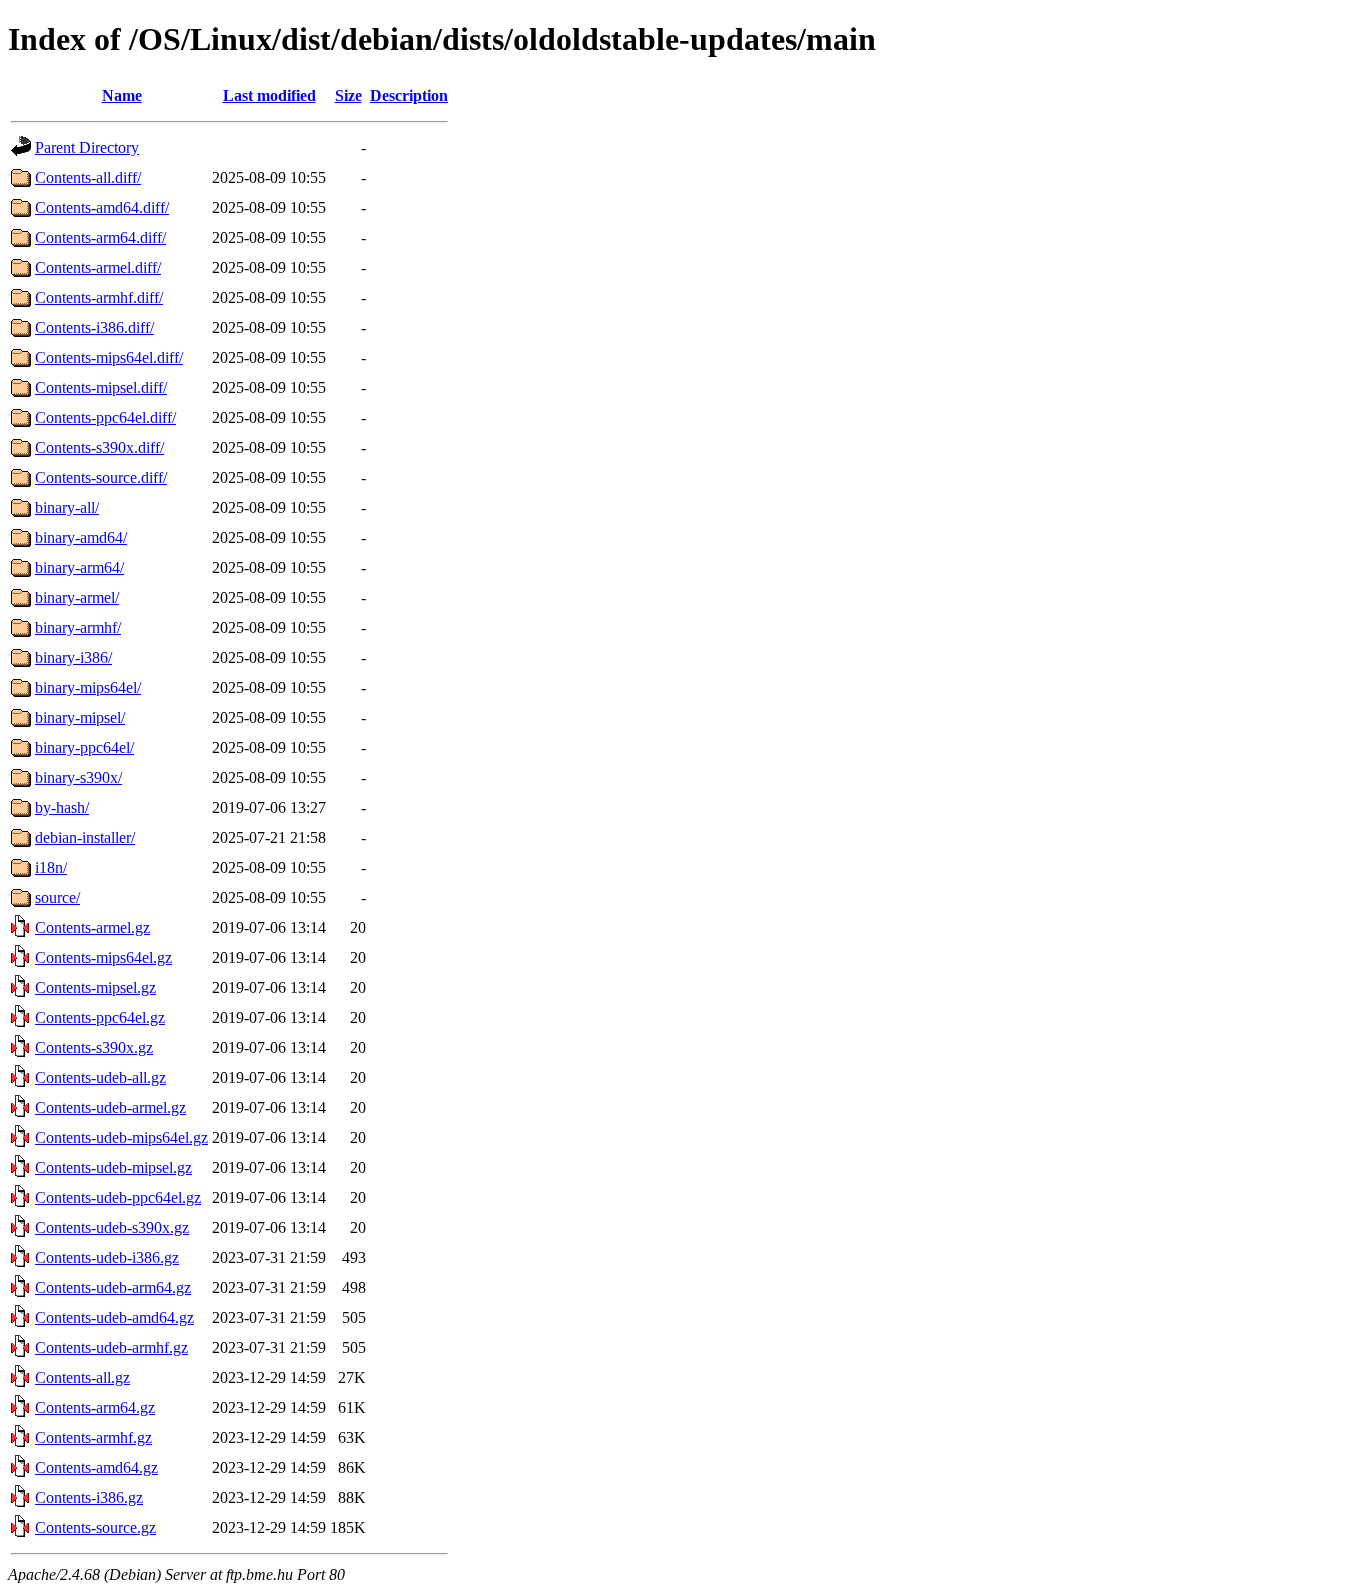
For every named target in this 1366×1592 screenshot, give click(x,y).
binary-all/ (67, 507)
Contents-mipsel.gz (95, 987)
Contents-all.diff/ (88, 177)
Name (122, 95)
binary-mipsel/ (80, 717)
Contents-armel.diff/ (98, 267)
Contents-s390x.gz (94, 1047)
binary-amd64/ (81, 537)
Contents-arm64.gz (95, 1407)
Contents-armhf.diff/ (99, 297)
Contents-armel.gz (92, 927)
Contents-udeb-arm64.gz (113, 1287)
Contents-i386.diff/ (94, 327)
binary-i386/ (73, 657)
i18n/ (51, 867)
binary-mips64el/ (88, 687)
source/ (57, 897)
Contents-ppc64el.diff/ (105, 417)
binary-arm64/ (79, 567)
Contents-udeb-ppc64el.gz (118, 1197)
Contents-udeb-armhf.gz (111, 1347)
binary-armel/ (77, 597)
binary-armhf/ (78, 627)
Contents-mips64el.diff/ (109, 357)
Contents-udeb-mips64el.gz (121, 1137)
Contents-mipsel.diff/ (101, 387)
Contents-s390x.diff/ (99, 447)
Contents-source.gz (95, 1527)
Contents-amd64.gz (96, 1467)
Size (348, 95)
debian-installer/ (85, 837)
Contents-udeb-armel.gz (110, 1107)
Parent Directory (87, 147)
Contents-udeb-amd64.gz (114, 1317)
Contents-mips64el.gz (103, 957)
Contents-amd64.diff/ (102, 207)
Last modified (269, 95)
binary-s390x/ (78, 777)
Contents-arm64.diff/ (100, 237)
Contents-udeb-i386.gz (107, 1257)
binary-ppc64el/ (84, 747)
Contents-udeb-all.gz (100, 1077)
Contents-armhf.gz (93, 1437)
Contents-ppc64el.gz (100, 1017)
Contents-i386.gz (89, 1497)
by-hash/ (62, 807)
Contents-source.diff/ (101, 477)
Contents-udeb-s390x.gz (112, 1227)
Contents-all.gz (82, 1377)
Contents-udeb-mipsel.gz (113, 1167)
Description (409, 95)
